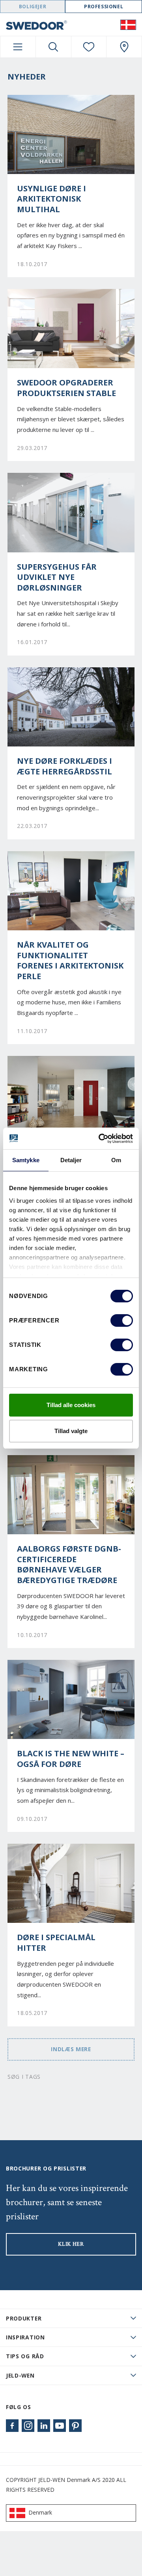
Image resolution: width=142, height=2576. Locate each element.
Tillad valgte (71, 1431)
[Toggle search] (53, 47)
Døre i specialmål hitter (56, 1943)
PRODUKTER (24, 2318)
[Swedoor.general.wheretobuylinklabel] (124, 47)
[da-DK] (128, 24)
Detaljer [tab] (71, 1160)
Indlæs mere (71, 2049)
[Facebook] (12, 2426)
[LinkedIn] (44, 2426)
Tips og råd (25, 2356)
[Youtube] (60, 2426)
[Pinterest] (75, 2426)
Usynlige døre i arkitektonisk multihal (51, 199)
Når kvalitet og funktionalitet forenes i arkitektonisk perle (70, 961)
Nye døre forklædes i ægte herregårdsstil (64, 766)
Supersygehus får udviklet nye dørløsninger (57, 577)
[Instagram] (28, 2426)
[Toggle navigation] (18, 47)
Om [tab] (116, 1160)
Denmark (40, 2512)
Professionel (104, 6)
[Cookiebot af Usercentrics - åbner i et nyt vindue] (100, 1139)
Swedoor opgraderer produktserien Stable (66, 388)
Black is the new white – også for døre (71, 1759)
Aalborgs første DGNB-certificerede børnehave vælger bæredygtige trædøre (69, 1565)
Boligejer (33, 6)
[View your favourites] (89, 47)
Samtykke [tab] (26, 1160)
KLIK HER (71, 2244)
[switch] (122, 1320)
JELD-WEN (20, 2375)
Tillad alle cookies (71, 1405)
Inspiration (25, 2337)
